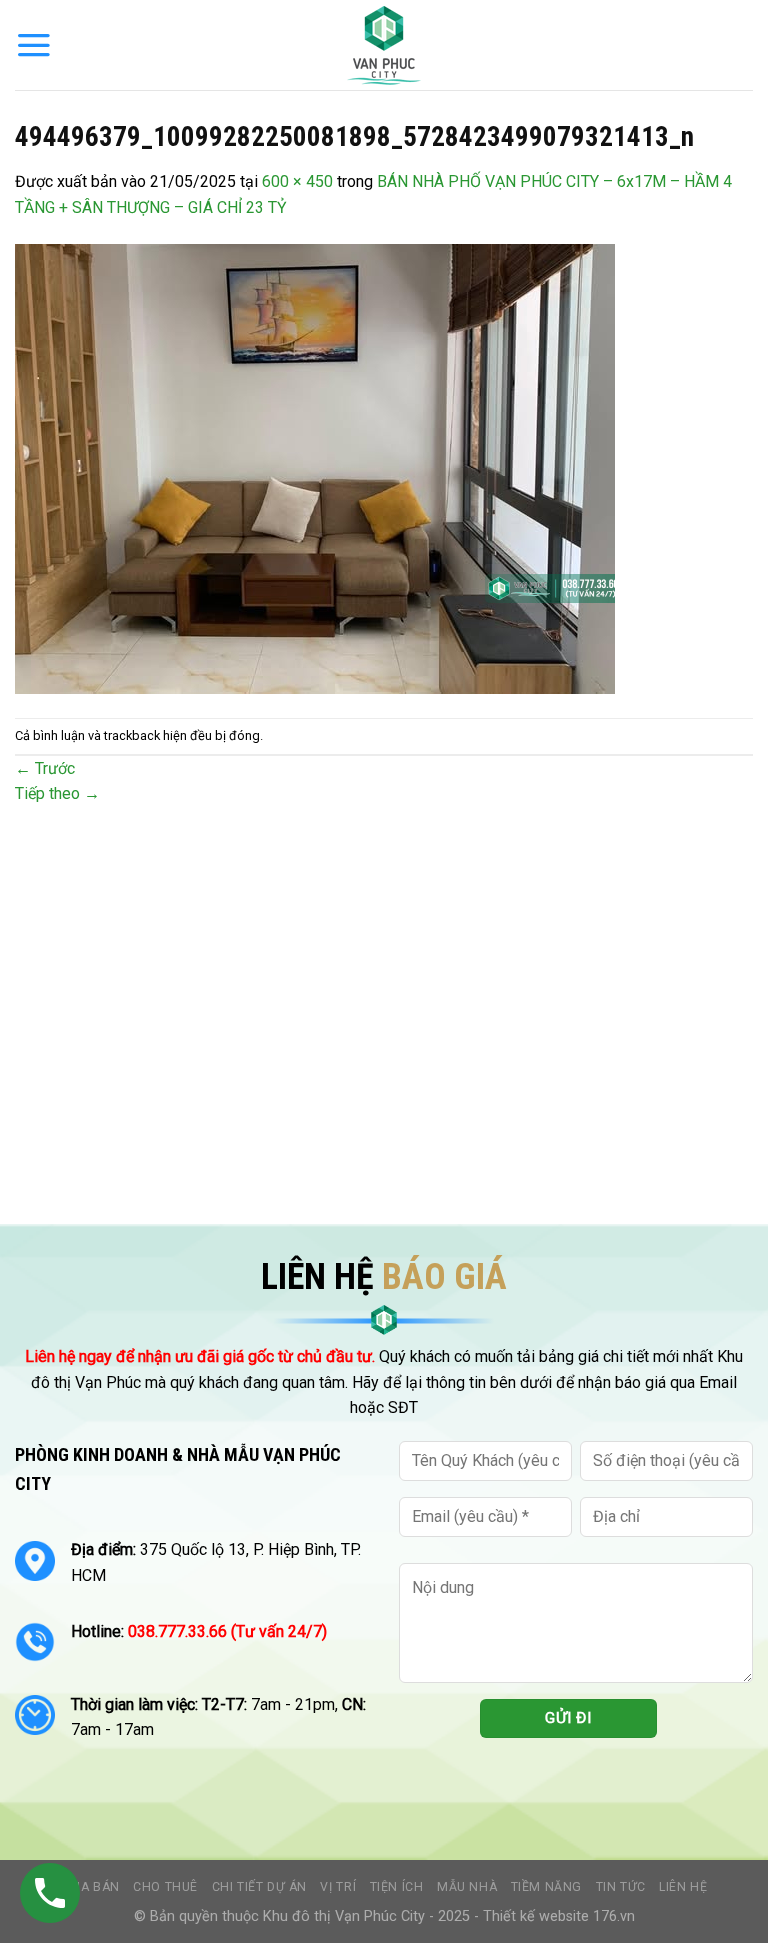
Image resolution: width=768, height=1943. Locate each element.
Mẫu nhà (467, 1887)
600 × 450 (297, 181)
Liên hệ (683, 1887)
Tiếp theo (57, 793)
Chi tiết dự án (260, 1887)
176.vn (614, 1916)
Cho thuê (165, 1887)
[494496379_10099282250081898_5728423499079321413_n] (315, 467)
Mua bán (89, 1887)
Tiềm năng (547, 1887)
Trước (45, 768)
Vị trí (338, 1887)
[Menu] (34, 45)
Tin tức (621, 1887)
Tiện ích (397, 1887)
